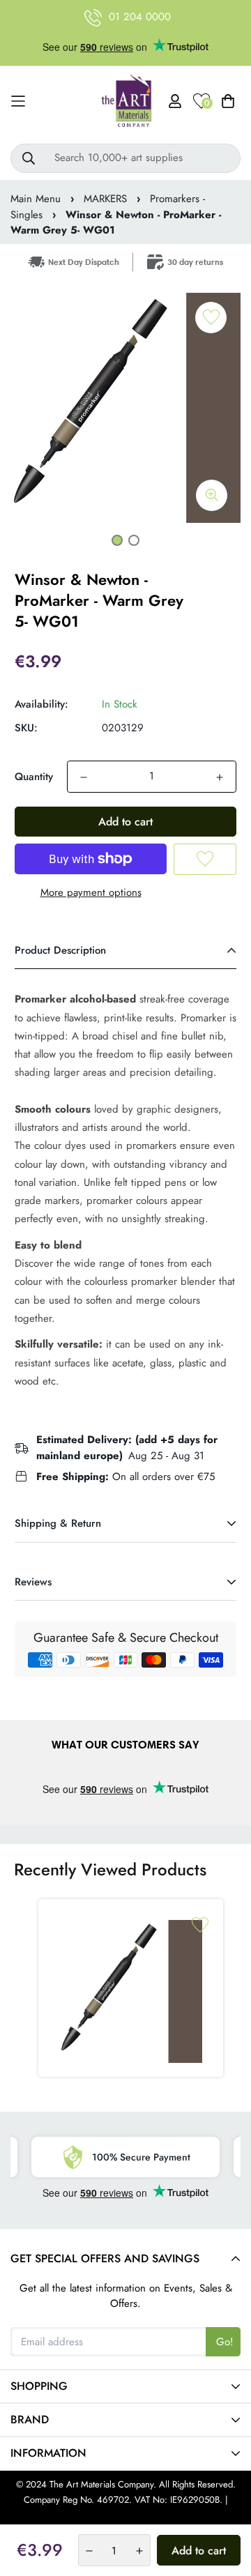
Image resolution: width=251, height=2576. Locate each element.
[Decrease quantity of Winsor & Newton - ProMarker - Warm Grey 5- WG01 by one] (84, 777)
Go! (225, 2342)
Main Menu (36, 199)
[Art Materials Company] (126, 101)
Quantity (34, 777)
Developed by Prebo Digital (125, 2516)
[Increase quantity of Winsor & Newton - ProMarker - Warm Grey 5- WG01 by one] (220, 777)
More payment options (91, 892)
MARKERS (105, 199)
